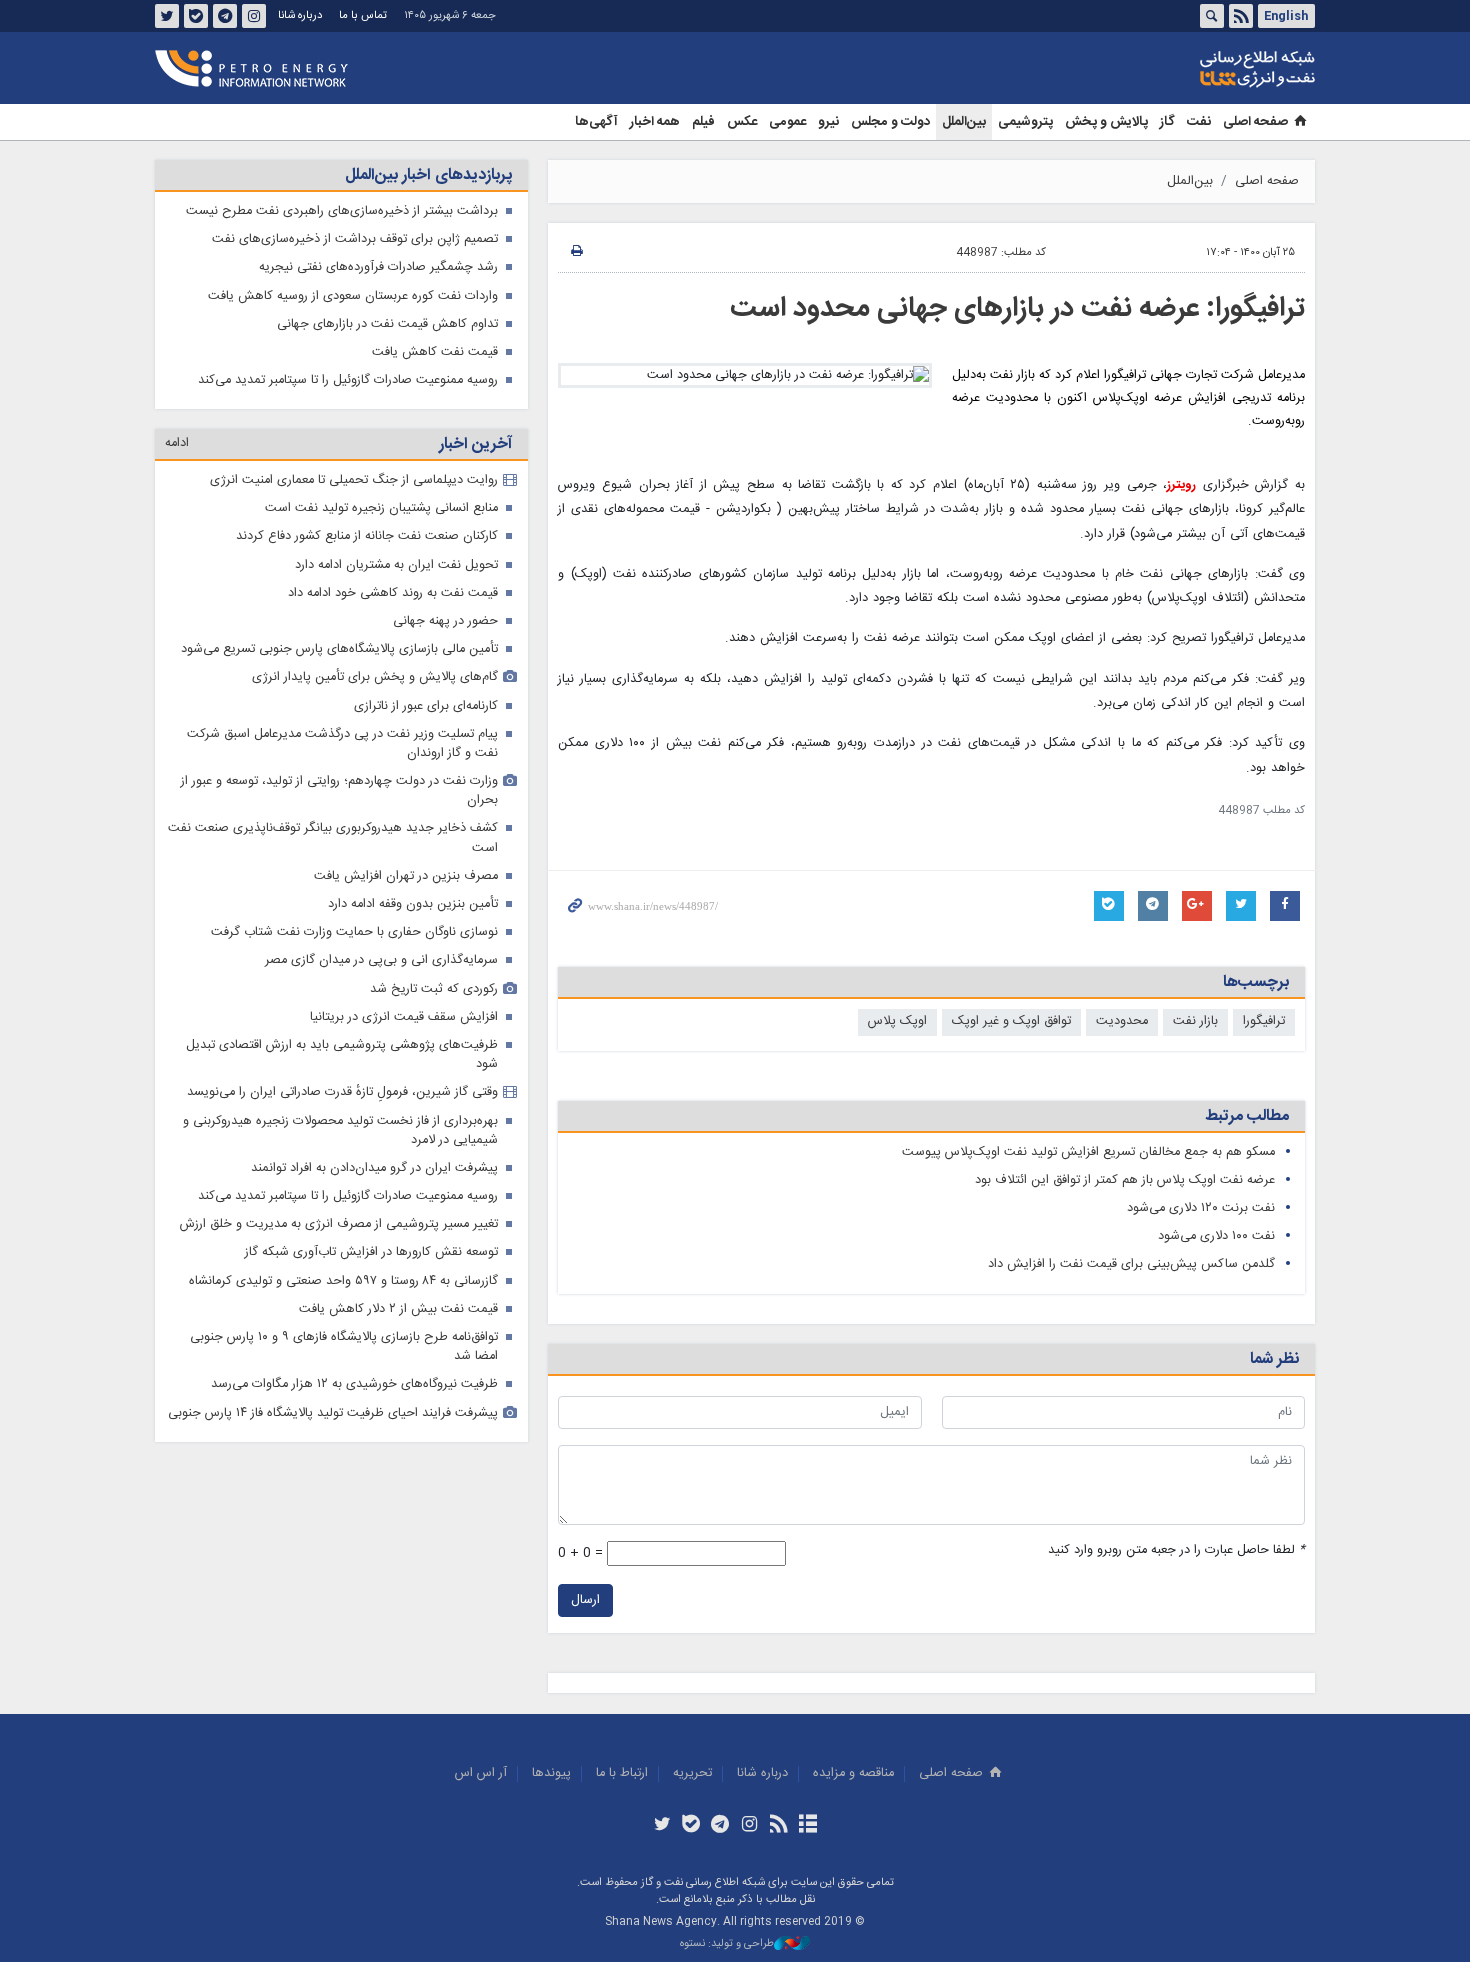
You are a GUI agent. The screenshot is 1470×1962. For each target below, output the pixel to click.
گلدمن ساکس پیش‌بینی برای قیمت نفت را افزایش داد (1131, 1264)
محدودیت (1122, 1021)
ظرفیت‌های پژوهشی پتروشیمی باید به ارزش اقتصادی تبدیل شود (342, 1055)
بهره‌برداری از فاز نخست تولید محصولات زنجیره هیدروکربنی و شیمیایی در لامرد (340, 1131)
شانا (1189, 69)
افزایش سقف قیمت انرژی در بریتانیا (404, 1017)
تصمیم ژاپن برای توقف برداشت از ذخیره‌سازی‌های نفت (355, 239)
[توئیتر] (661, 1826)
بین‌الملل (964, 122)
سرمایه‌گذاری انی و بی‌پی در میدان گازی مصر (381, 960)
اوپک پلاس (897, 1021)
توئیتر (167, 16)
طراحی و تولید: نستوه (727, 1944)
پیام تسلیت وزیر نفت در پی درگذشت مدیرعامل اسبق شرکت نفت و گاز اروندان (342, 744)
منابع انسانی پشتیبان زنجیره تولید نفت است (381, 508)
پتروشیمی (1025, 122)
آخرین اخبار (475, 444)
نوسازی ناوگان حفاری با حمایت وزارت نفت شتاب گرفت (354, 932)
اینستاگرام (254, 16)
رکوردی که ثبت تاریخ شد (434, 989)
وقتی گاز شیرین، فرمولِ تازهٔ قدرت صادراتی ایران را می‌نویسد (342, 1092)
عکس (742, 122)
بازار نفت (1195, 1021)
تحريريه (692, 1773)
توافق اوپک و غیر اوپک (1011, 1021)
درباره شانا (300, 15)
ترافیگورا (1264, 1021)
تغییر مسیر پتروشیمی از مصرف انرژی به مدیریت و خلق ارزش (339, 1224)
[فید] (778, 1826)
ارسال (585, 1600)
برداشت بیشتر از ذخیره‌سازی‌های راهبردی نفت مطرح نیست (342, 211)
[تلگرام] (720, 1826)
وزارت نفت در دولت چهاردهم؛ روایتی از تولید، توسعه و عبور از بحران (339, 791)
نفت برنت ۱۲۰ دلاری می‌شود (1201, 1208)
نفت (1199, 122)
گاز (1167, 122)
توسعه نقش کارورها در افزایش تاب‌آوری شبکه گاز (371, 1252)
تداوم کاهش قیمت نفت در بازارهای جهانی (387, 324)
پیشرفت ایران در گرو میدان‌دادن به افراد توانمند (374, 1168)
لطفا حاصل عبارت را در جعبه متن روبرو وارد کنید (1176, 1550)
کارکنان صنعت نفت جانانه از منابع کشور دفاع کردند (367, 536)
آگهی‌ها (596, 122)
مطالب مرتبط (1247, 1116)
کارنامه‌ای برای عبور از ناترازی (426, 706)
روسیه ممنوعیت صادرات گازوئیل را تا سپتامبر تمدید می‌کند (348, 380)
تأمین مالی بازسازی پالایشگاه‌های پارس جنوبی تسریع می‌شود (339, 649)
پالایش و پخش (1106, 122)
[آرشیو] (807, 1826)
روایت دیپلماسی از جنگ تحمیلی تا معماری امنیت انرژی (354, 480)
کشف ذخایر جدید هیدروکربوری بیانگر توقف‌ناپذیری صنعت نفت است (333, 838)
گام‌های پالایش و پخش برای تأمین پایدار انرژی (375, 677)
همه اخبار (655, 122)
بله (196, 16)
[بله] (691, 1826)
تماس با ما (363, 15)
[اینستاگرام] (749, 1826)
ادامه (177, 443)
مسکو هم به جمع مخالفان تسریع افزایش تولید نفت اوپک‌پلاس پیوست (1088, 1152)
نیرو (828, 122)
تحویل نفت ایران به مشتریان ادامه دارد (396, 565)
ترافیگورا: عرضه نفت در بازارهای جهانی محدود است (1017, 309)
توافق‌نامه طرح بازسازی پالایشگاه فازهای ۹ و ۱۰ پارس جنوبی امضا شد (344, 1347)
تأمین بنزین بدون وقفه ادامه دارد (413, 904)
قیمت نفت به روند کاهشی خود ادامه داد (393, 593)
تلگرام (225, 16)
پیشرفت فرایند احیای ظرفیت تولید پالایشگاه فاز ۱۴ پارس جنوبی (333, 1413)
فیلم (703, 122)
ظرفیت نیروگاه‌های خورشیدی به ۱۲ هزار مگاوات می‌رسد (354, 1384)
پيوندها (551, 1773)
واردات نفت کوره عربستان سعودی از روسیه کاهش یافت (353, 296)
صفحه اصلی (1255, 122)
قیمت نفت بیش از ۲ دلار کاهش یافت (398, 1309)
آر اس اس (481, 1773)
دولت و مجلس (890, 122)
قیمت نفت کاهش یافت (435, 352)
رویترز (1181, 485)
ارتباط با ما (622, 1773)
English (1286, 16)
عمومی (787, 122)
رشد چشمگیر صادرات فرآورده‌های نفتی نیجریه (378, 267)
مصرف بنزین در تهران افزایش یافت (406, 876)
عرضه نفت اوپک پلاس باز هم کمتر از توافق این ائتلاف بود (1125, 1180)
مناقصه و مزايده (853, 1773)
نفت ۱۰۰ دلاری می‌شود (1216, 1236)
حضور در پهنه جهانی (445, 621)
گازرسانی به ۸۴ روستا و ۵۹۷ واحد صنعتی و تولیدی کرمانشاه (343, 1281)
